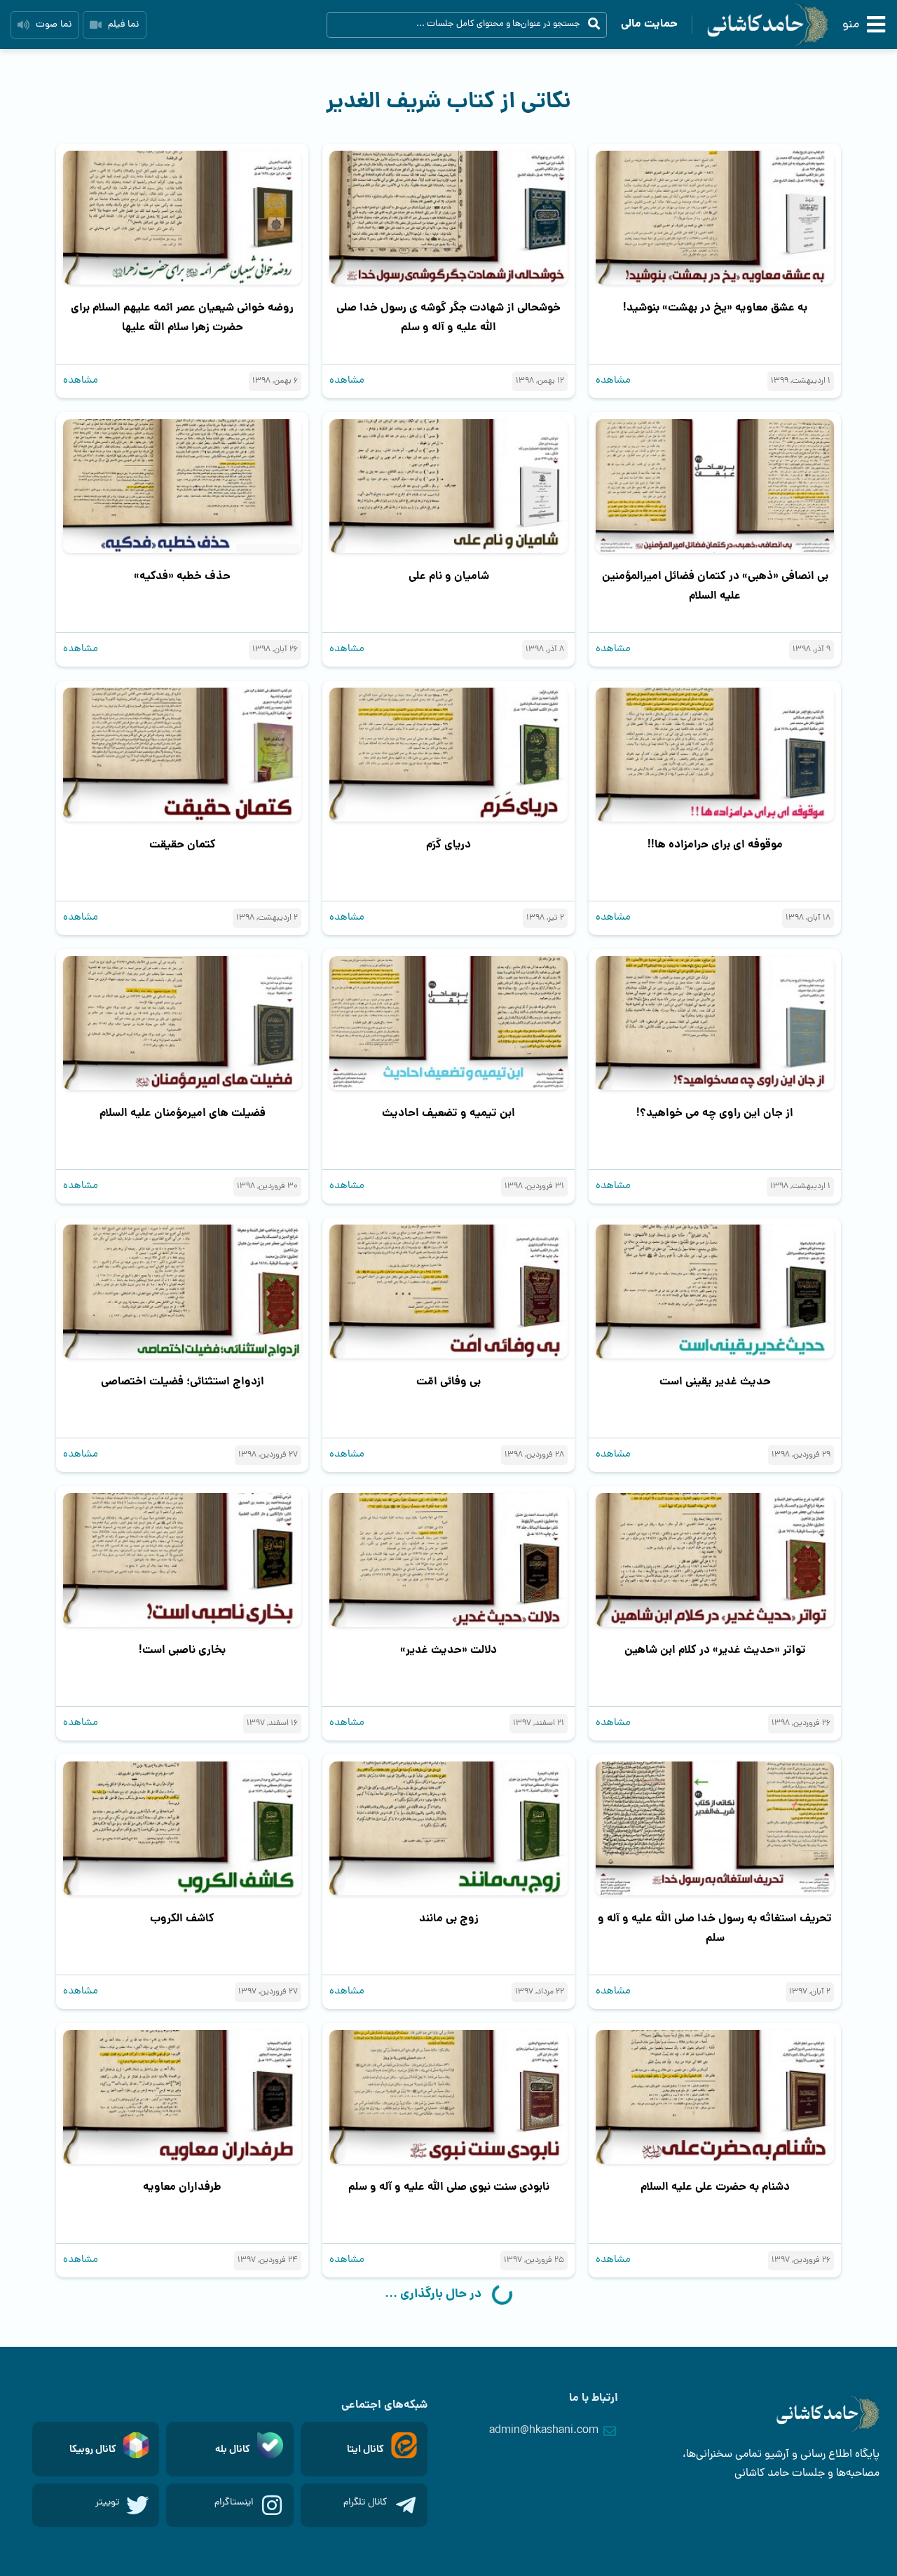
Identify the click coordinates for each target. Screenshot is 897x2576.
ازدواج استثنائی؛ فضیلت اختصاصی (183, 1382)
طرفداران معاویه (182, 2187)
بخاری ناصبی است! (182, 1650)
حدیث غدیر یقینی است (715, 1382)
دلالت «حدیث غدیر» (448, 1650)
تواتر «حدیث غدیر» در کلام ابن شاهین (715, 1650)
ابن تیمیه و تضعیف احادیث (448, 1113)
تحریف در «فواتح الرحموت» (182, 2456)
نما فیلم (123, 25)
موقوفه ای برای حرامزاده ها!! (715, 845)
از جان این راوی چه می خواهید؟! (715, 1113)
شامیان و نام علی (449, 577)
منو (851, 25)
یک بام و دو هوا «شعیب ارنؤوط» (449, 2456)
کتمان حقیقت (183, 845)
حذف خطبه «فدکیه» (182, 577)
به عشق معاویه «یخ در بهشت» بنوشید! (715, 308)
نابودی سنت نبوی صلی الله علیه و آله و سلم (449, 2187)
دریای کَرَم (448, 845)
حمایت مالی (649, 24)
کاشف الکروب (182, 1919)
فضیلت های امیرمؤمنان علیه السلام (183, 1113)
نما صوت (54, 25)
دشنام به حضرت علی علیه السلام (715, 2187)
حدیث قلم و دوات (715, 2456)
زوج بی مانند (449, 1919)
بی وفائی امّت (448, 1382)
